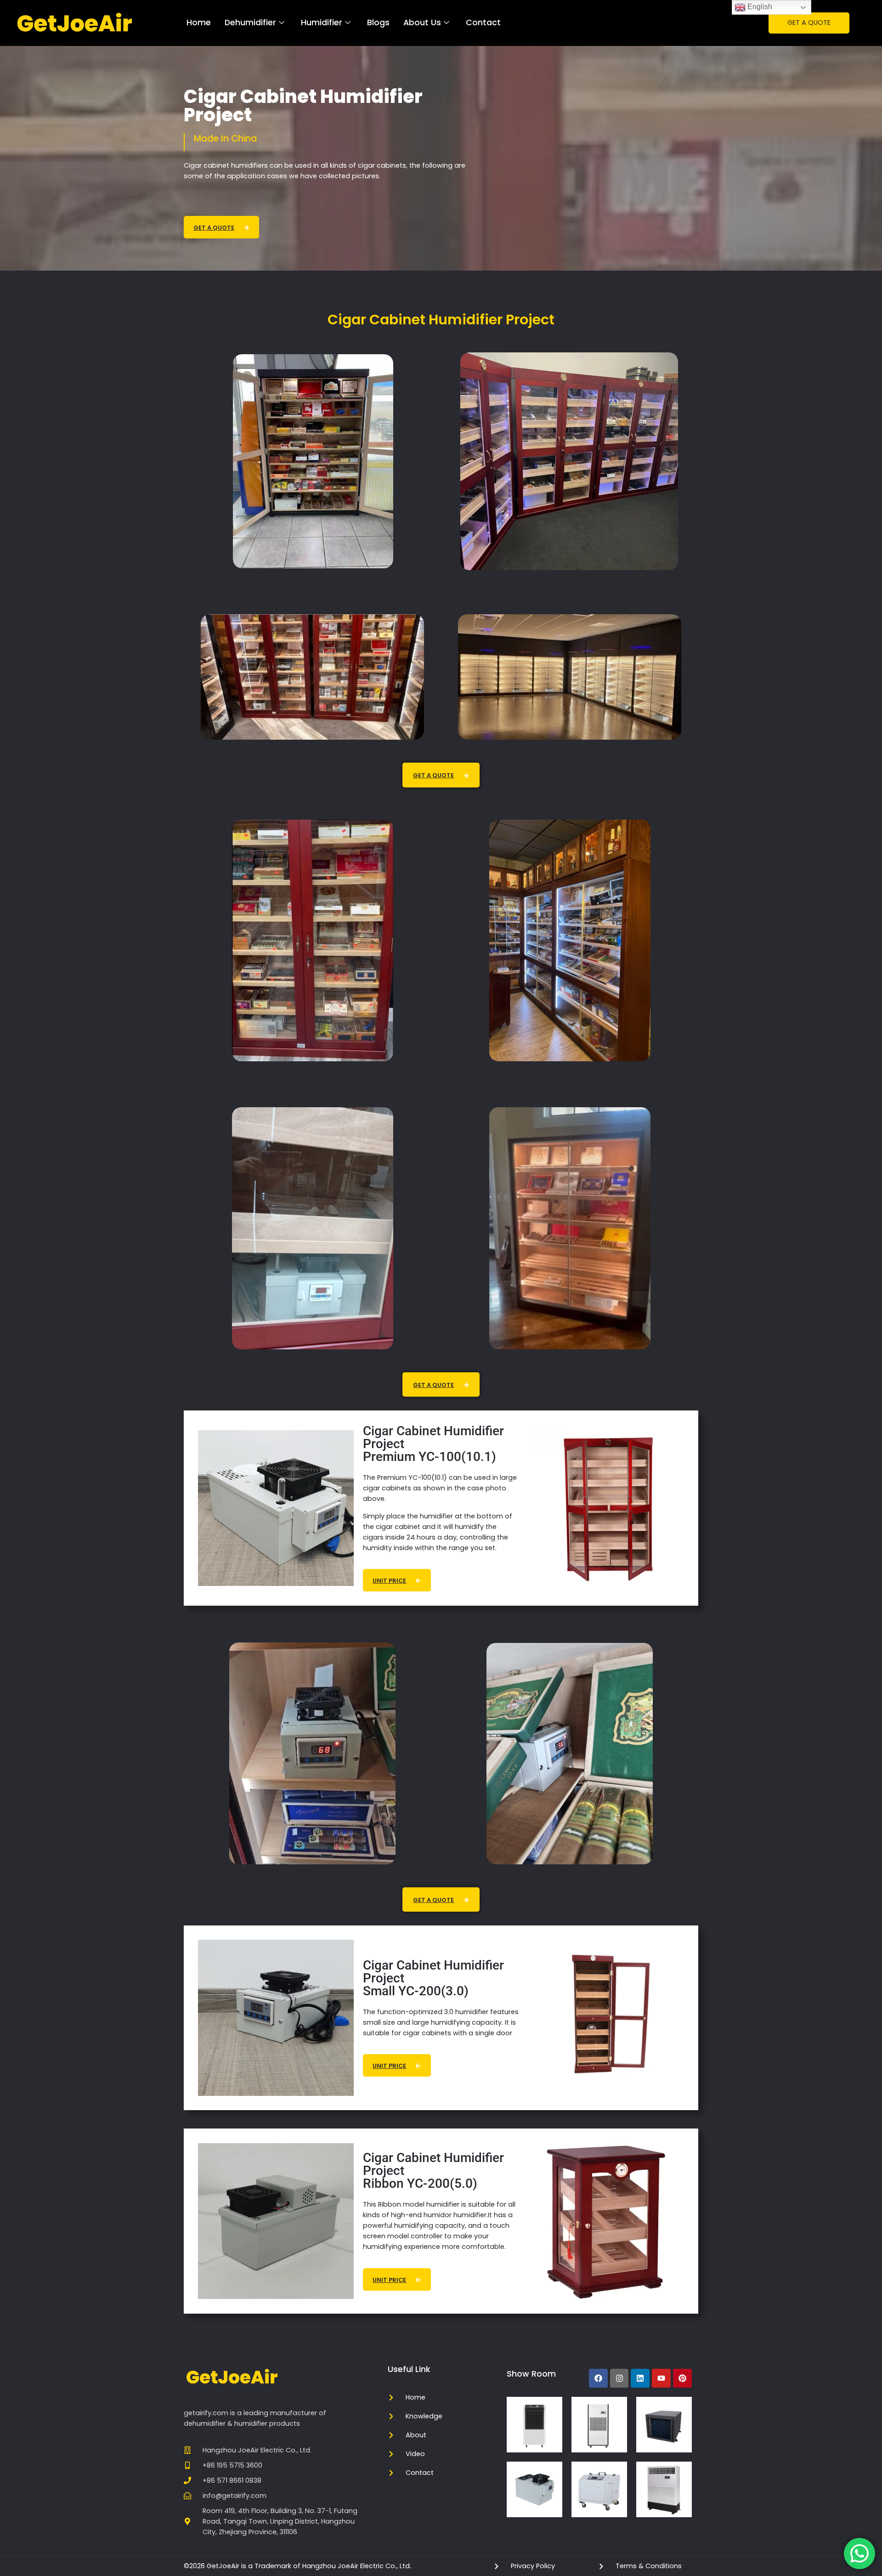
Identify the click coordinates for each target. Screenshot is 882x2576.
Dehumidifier (250, 23)
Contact (483, 23)
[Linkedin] (640, 2378)
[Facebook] (598, 2378)
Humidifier (322, 23)
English (759, 7)
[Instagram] (619, 2378)
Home (199, 23)
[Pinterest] (682, 2378)
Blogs (378, 23)
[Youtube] (661, 2378)
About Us (422, 23)
